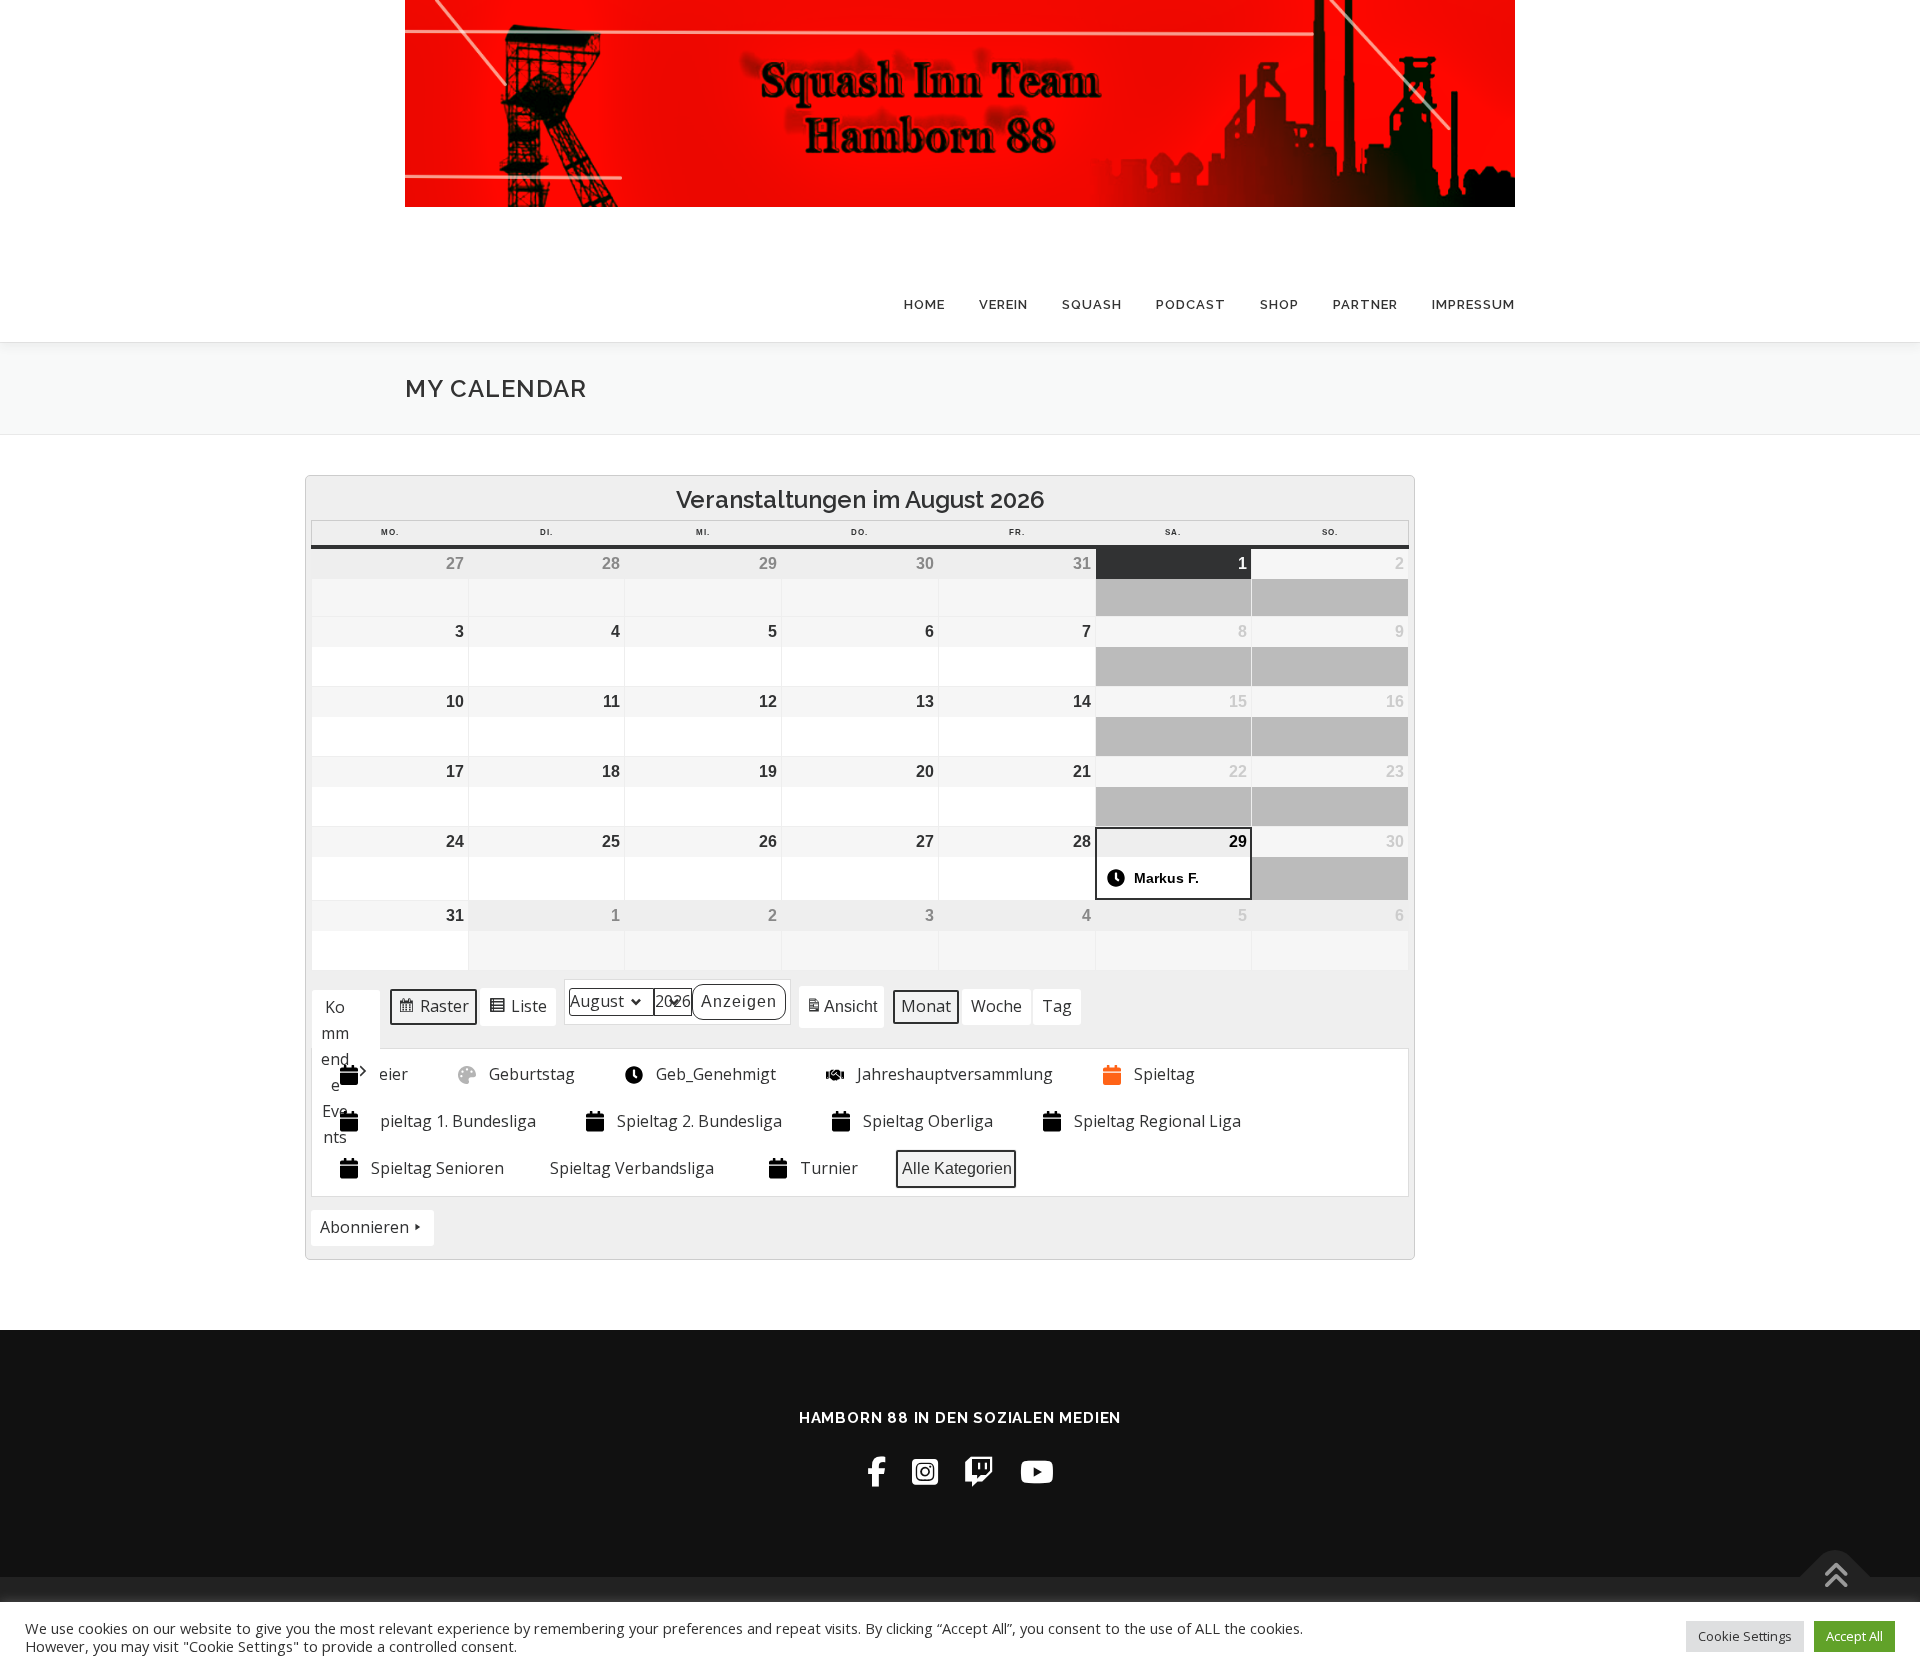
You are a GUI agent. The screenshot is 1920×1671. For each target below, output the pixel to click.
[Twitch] (979, 1471)
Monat (926, 1006)
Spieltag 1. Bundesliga (453, 1121)
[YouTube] (1037, 1471)
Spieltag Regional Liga (1157, 1121)
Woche (996, 1006)
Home (924, 304)
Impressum (1473, 304)
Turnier (829, 1168)
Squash (1092, 304)
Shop (1279, 304)
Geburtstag (532, 1074)
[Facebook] (876, 1471)
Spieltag (1164, 1074)
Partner (1365, 304)
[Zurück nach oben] (1835, 1577)
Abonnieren (364, 1227)
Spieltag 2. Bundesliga (699, 1121)
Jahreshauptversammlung (955, 1074)
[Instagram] (925, 1471)
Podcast (1191, 304)
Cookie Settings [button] (1745, 1636)
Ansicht (844, 1012)
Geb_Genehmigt (716, 1074)
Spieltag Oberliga (928, 1121)
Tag (1057, 1006)
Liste (517, 1010)
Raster (433, 1010)
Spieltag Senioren (437, 1168)
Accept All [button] (1854, 1636)
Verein (1003, 304)
